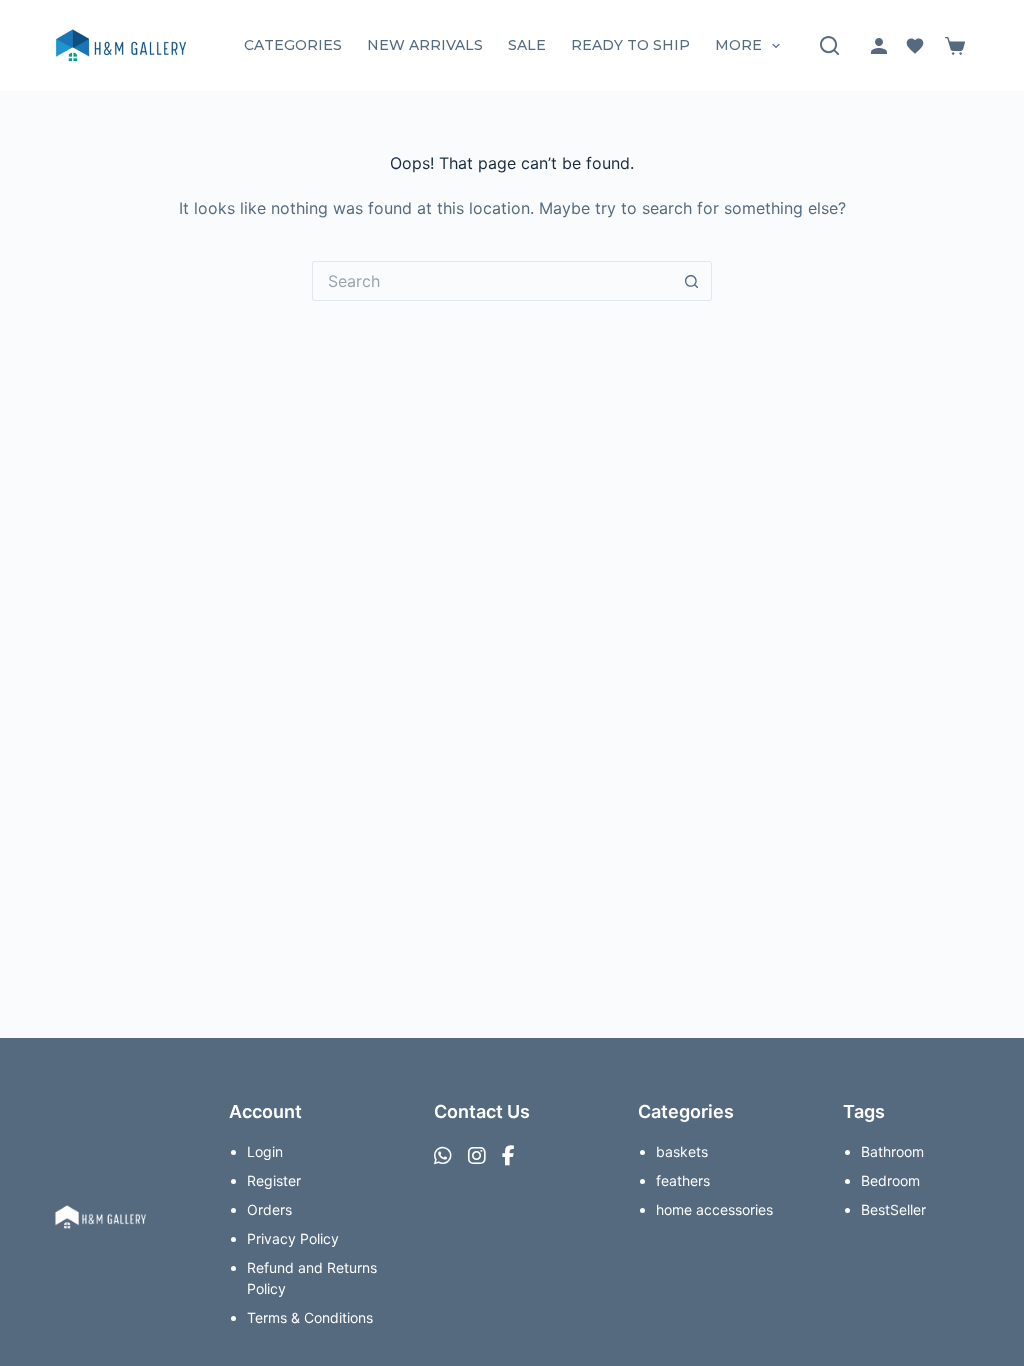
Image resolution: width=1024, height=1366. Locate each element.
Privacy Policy (293, 1238)
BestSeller (893, 1209)
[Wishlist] (915, 46)
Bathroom (892, 1151)
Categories (293, 45)
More (738, 45)
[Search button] (692, 281)
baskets (682, 1151)
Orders (269, 1209)
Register (274, 1180)
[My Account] (879, 46)
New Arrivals (425, 45)
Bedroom (890, 1180)
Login (265, 1151)
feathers (683, 1180)
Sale (527, 45)
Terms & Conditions (310, 1317)
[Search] (829, 45)
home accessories (714, 1209)
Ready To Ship (630, 45)
